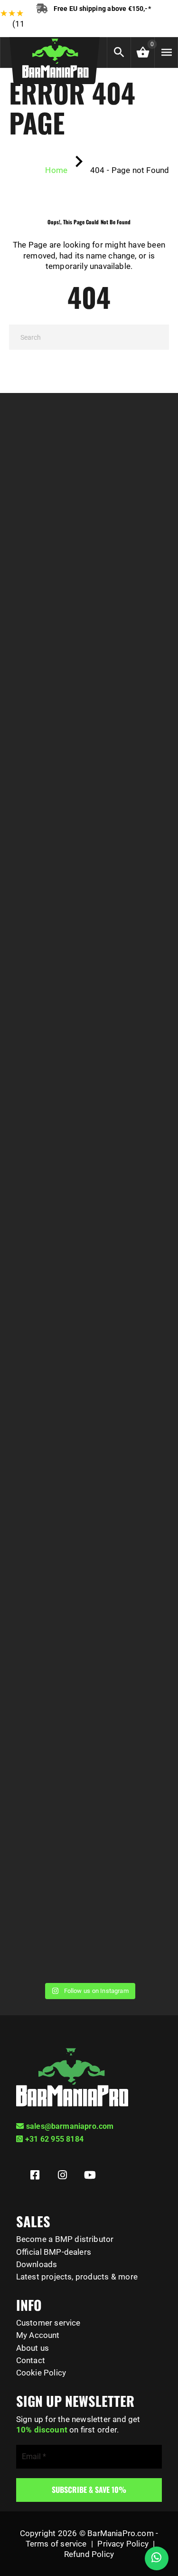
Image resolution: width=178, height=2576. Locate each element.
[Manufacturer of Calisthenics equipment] (55, 56)
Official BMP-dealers (54, 2252)
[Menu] (166, 53)
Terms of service (56, 2544)
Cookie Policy (41, 2373)
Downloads (37, 2264)
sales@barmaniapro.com (70, 2126)
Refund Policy (89, 2554)
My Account (38, 2335)
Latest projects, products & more (77, 2277)
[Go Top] (160, 2526)
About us (33, 2348)
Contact (31, 2360)
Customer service (48, 2323)
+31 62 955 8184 (54, 2139)
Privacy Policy (123, 2544)
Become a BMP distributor (65, 2239)
